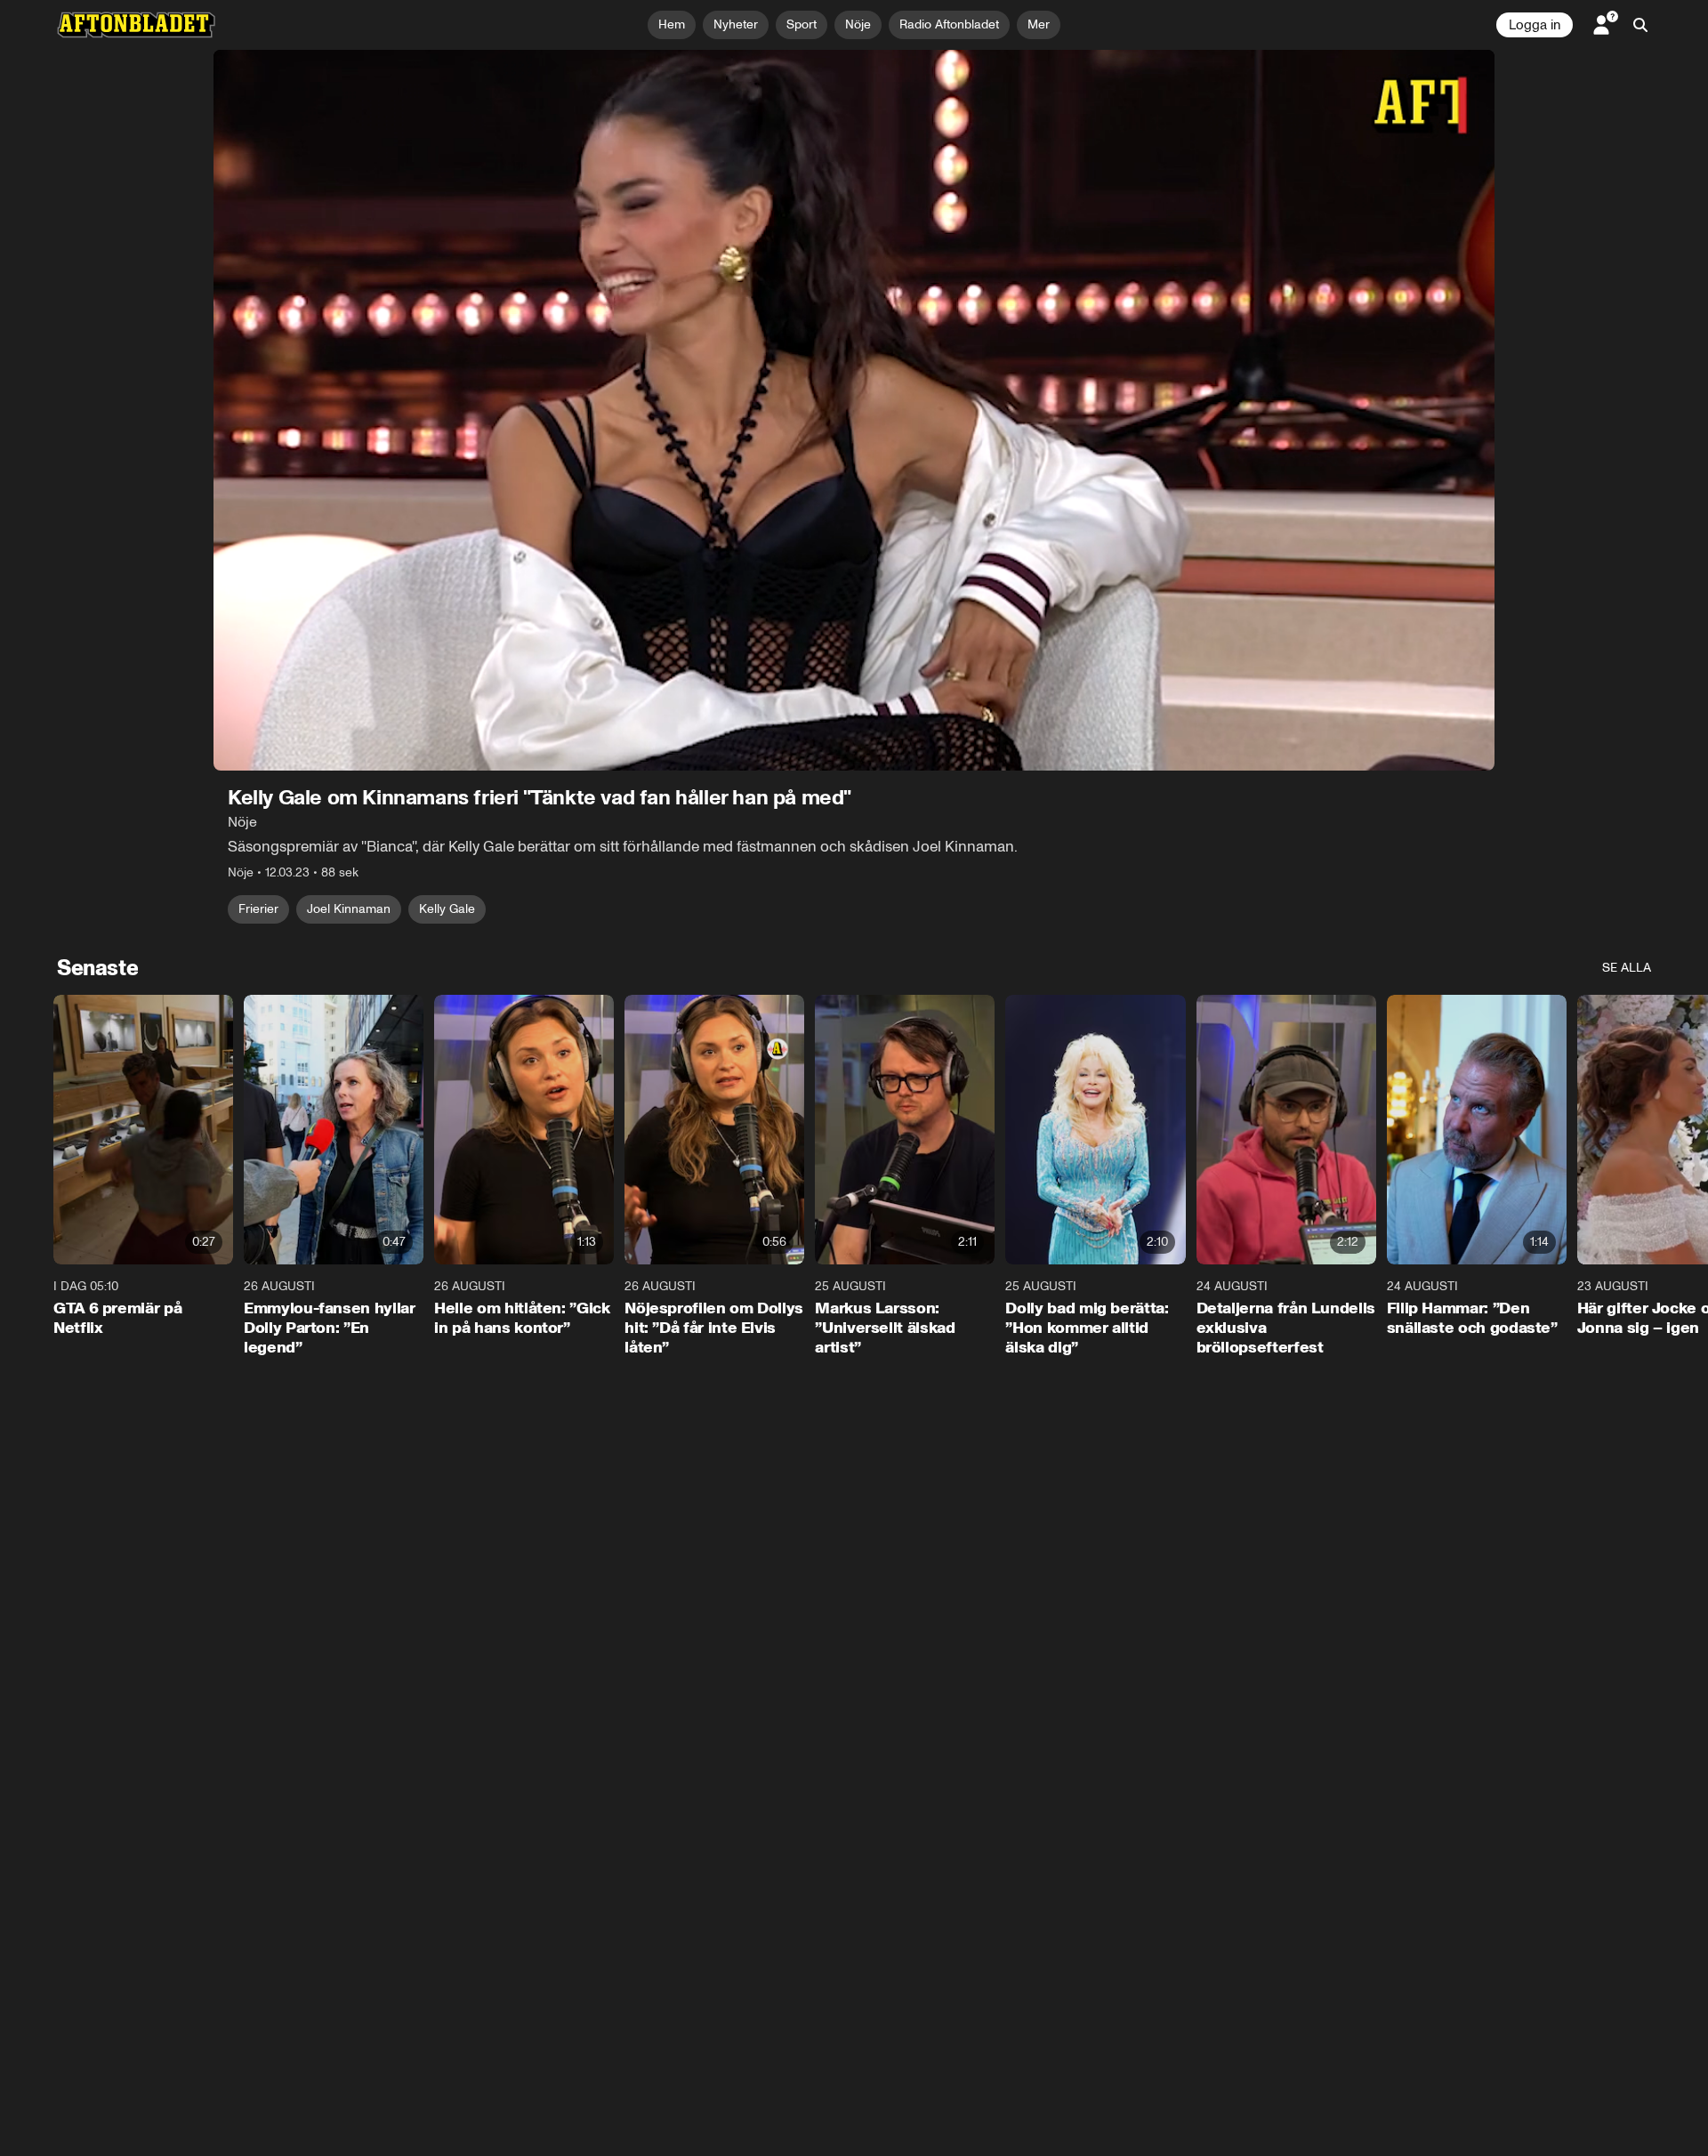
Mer (1039, 24)
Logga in (1535, 25)
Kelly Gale (447, 909)
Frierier (258, 909)
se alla (1627, 968)
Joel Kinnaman (349, 909)
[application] (854, 410)
